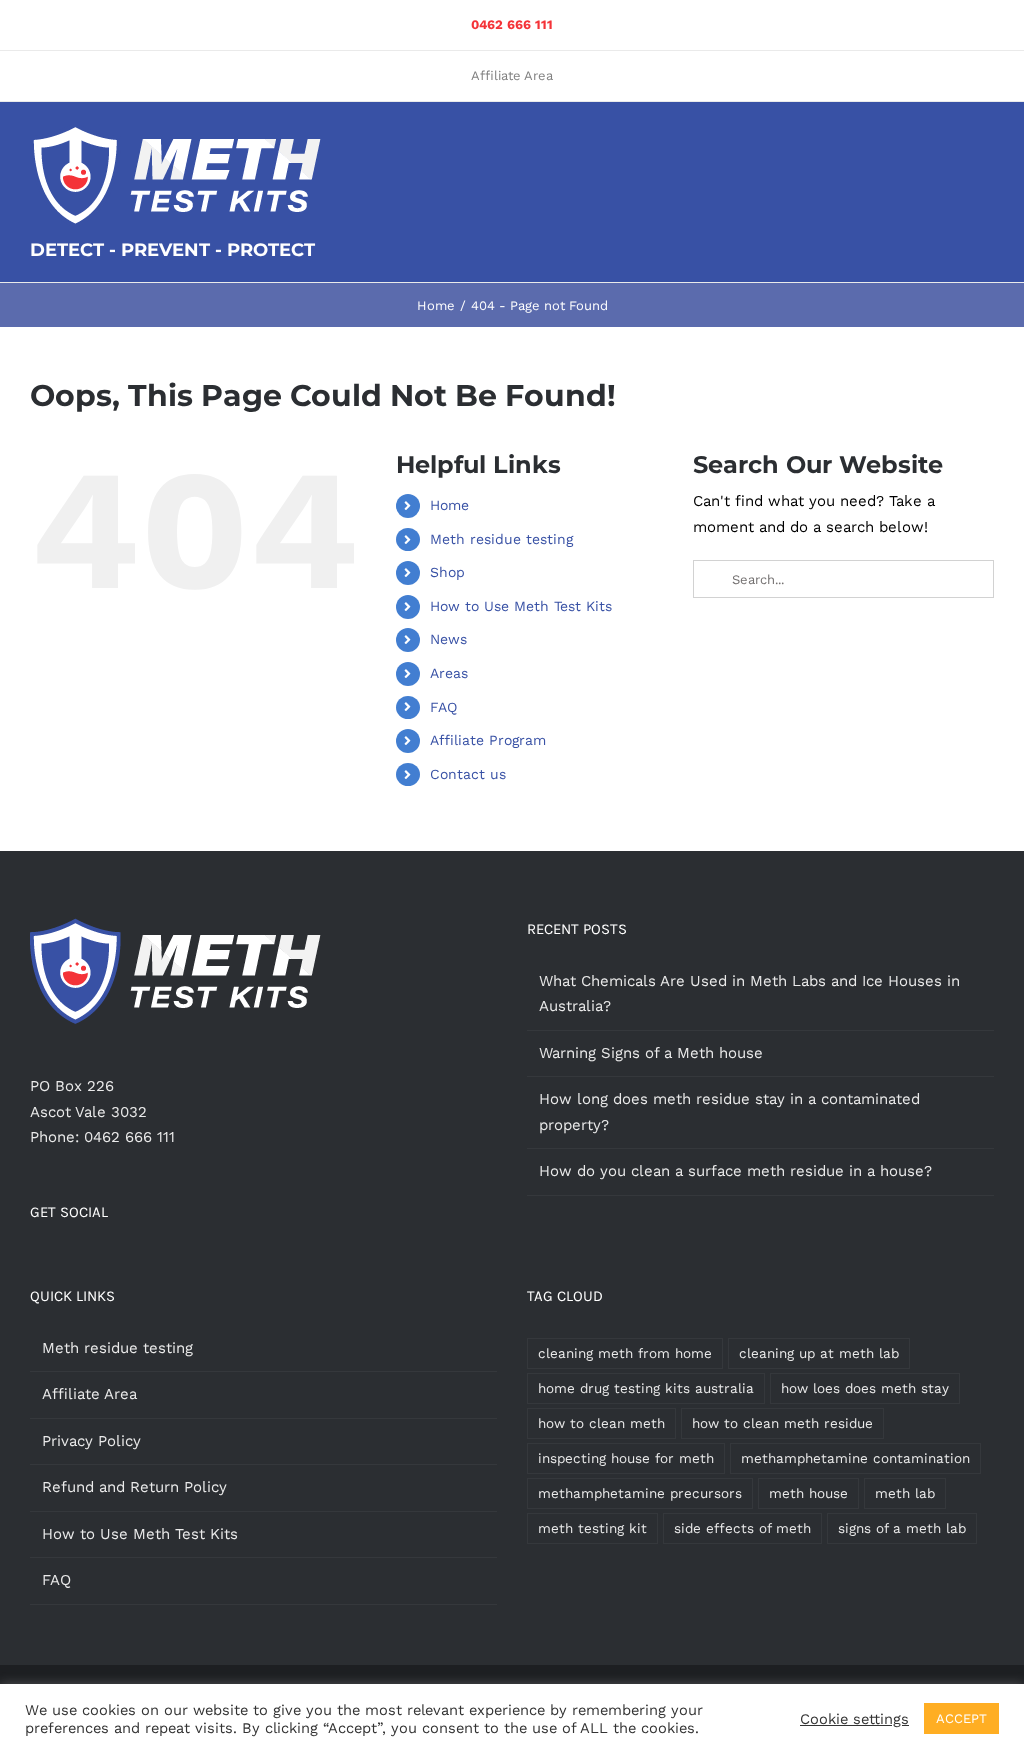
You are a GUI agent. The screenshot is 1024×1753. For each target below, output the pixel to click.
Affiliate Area (89, 1394)
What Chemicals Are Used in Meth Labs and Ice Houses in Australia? (749, 994)
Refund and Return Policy (134, 1487)
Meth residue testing (501, 539)
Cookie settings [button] (854, 1719)
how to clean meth (601, 1423)
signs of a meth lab (902, 1528)
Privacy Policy (91, 1441)
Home (449, 505)
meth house (808, 1493)
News (448, 639)
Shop (447, 572)
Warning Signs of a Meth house (651, 1053)
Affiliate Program (488, 740)
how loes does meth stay (865, 1388)
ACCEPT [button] (961, 1718)
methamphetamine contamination (855, 1458)
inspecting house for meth (626, 1458)
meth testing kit (592, 1528)
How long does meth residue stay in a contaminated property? (729, 1112)
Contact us (468, 774)
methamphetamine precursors (640, 1493)
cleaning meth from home (625, 1353)
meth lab (905, 1493)
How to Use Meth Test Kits (521, 606)
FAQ (443, 707)
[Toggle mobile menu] (986, 142)
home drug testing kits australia (646, 1388)
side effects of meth (742, 1528)
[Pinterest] (36, 1263)
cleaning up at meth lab (819, 1353)
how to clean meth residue (782, 1423)
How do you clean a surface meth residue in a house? (735, 1171)
